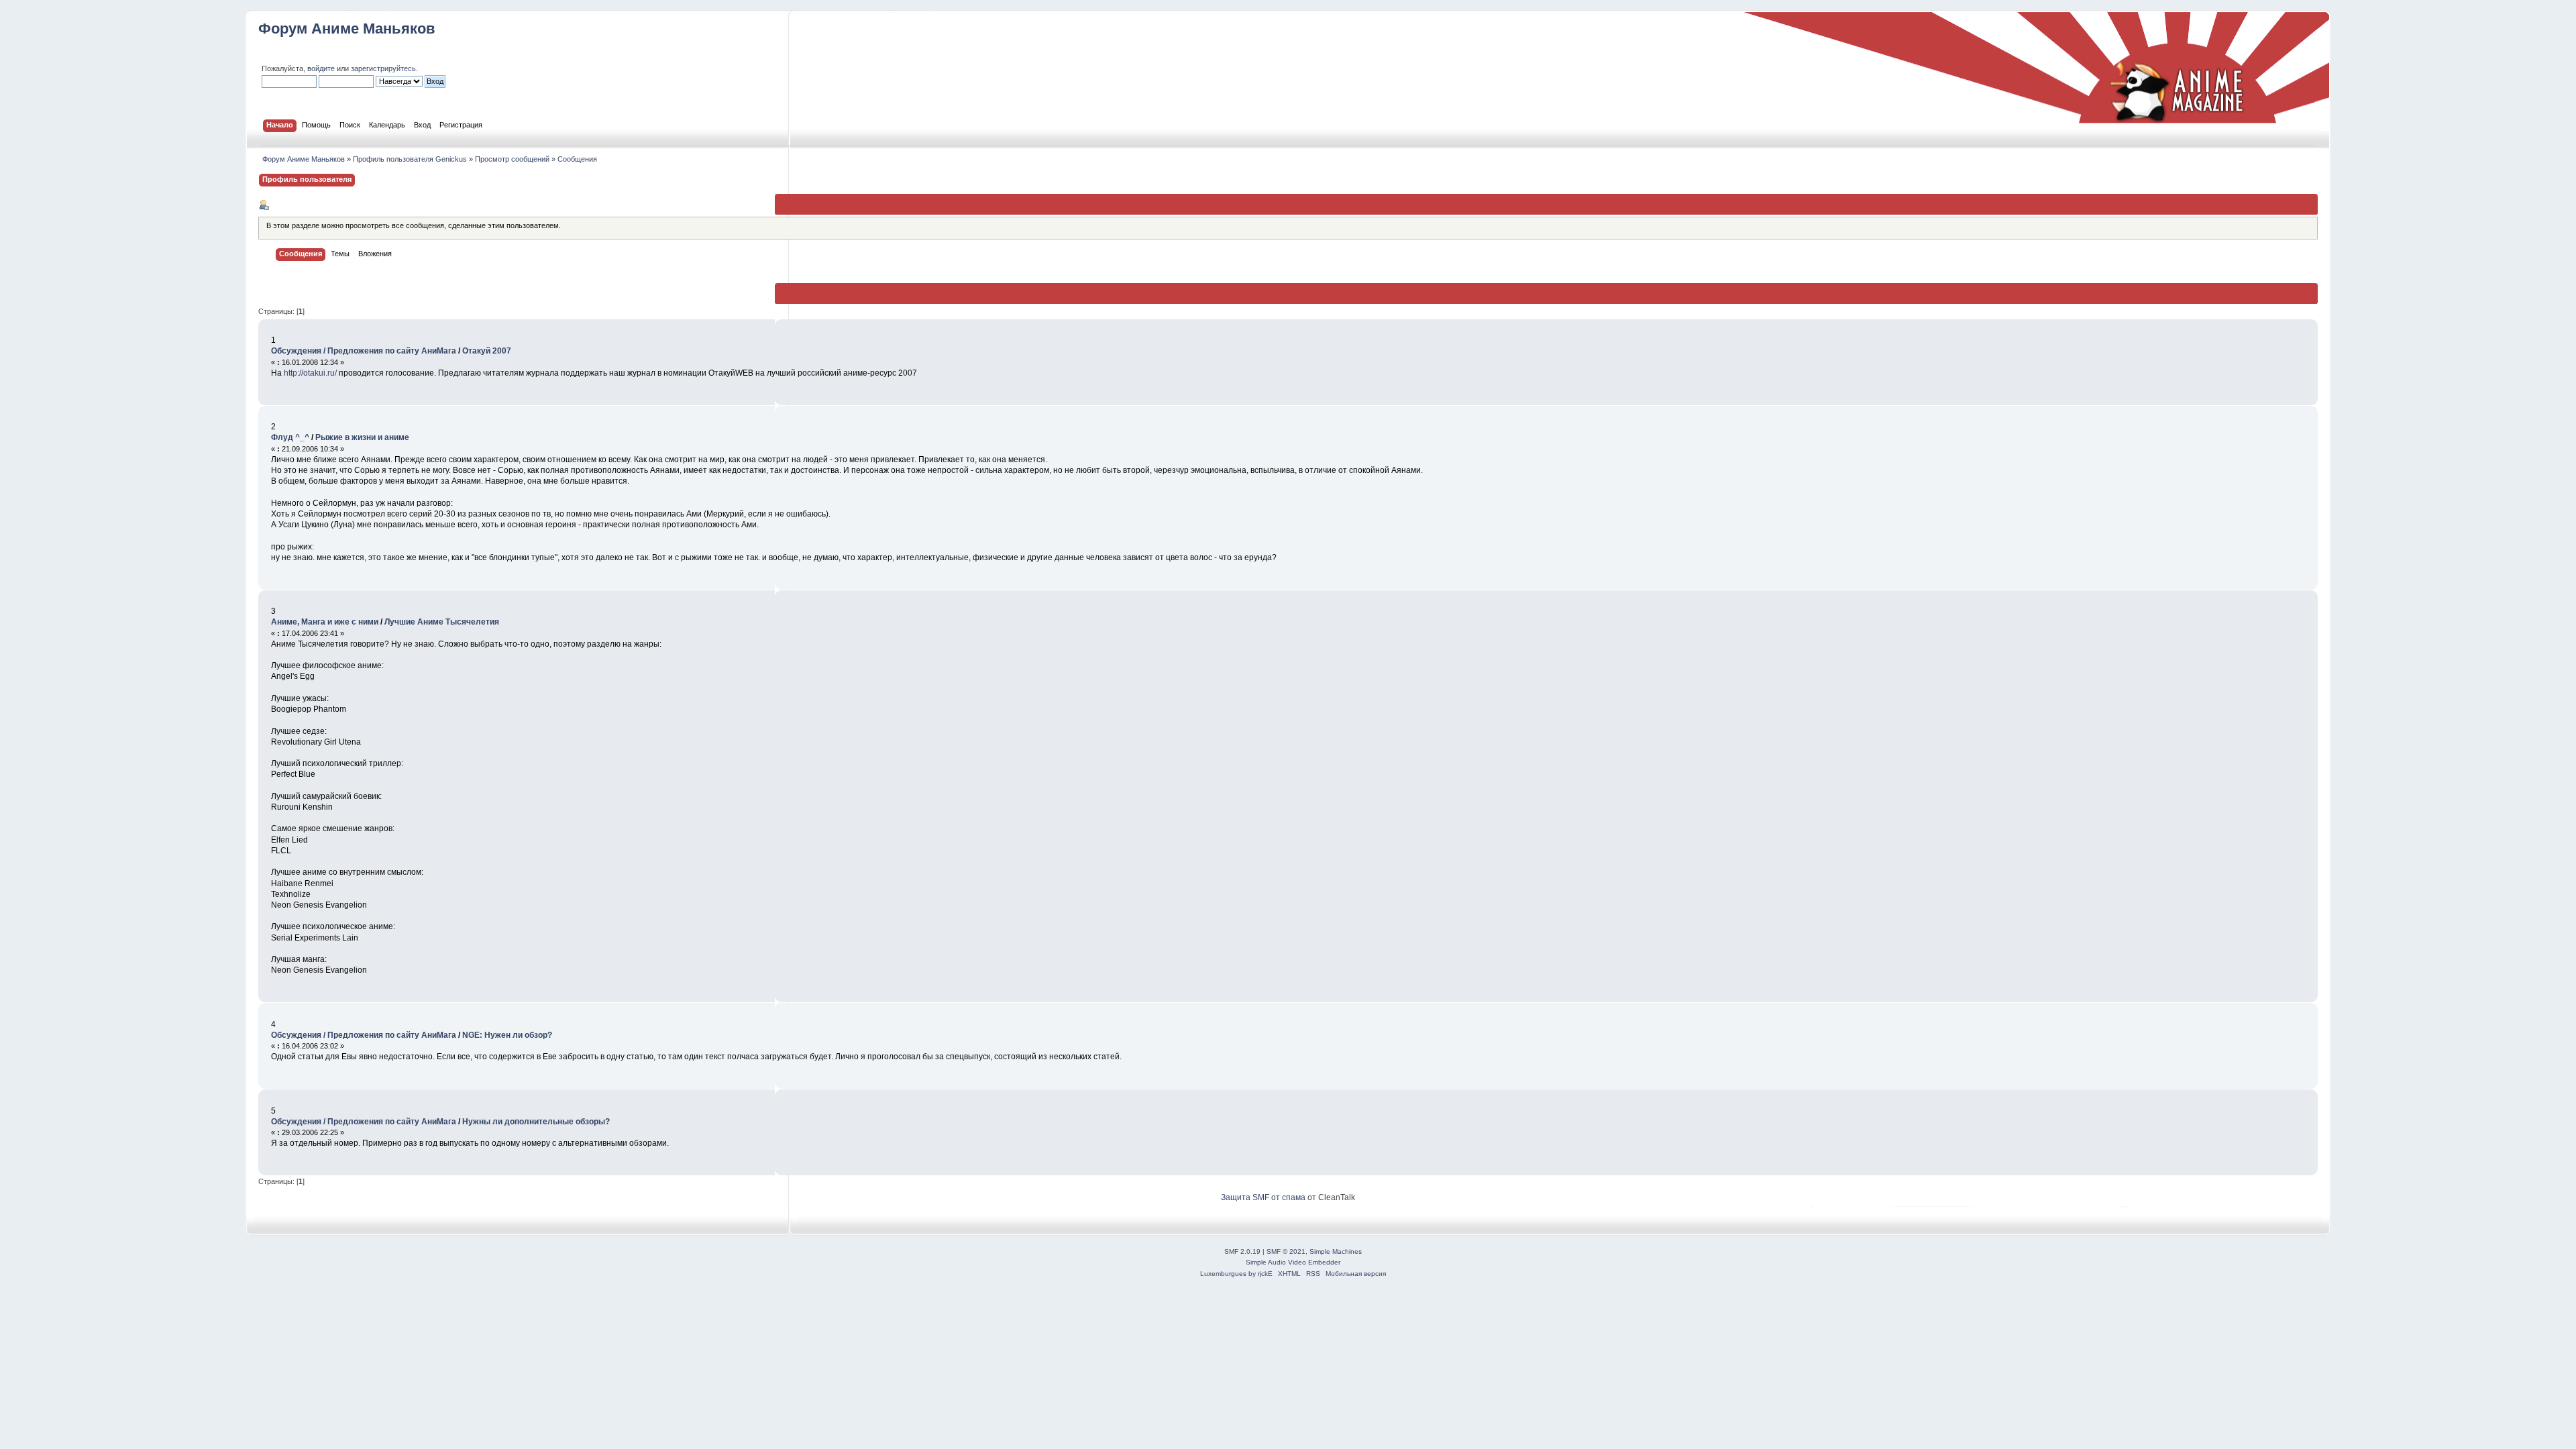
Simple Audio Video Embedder (1293, 1262)
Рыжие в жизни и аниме (362, 437)
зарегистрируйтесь (383, 68)
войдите (321, 68)
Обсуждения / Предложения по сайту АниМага (364, 351)
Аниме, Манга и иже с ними (325, 622)
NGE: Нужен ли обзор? (507, 1035)
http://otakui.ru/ (310, 373)
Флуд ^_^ (290, 437)
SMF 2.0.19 (1242, 1251)
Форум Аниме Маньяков (347, 29)
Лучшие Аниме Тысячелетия (442, 622)
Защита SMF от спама (1263, 1197)
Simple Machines (1336, 1251)
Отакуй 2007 (487, 351)
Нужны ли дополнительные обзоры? (536, 1122)
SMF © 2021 (1286, 1251)
